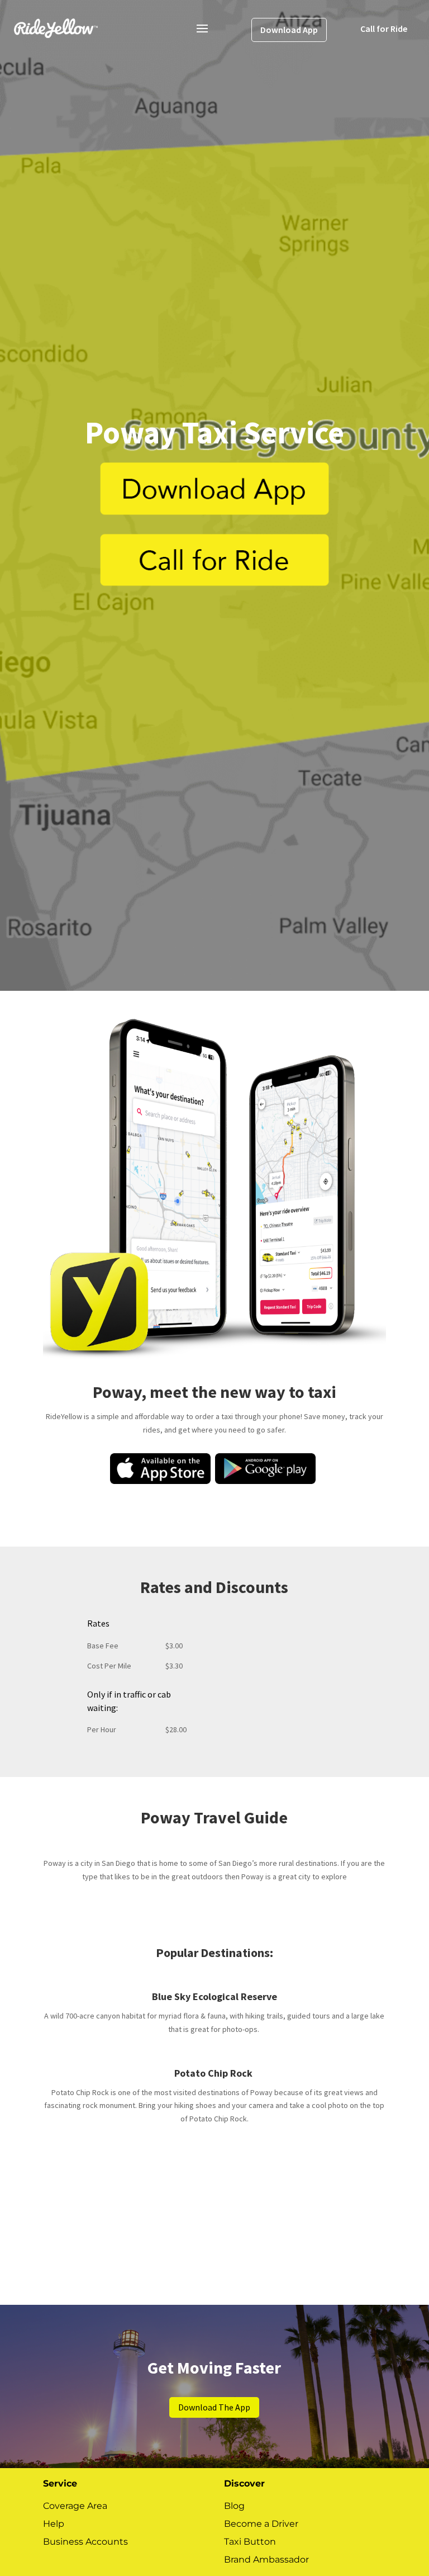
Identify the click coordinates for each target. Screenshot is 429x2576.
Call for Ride (384, 29)
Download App (289, 30)
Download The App (214, 2407)
